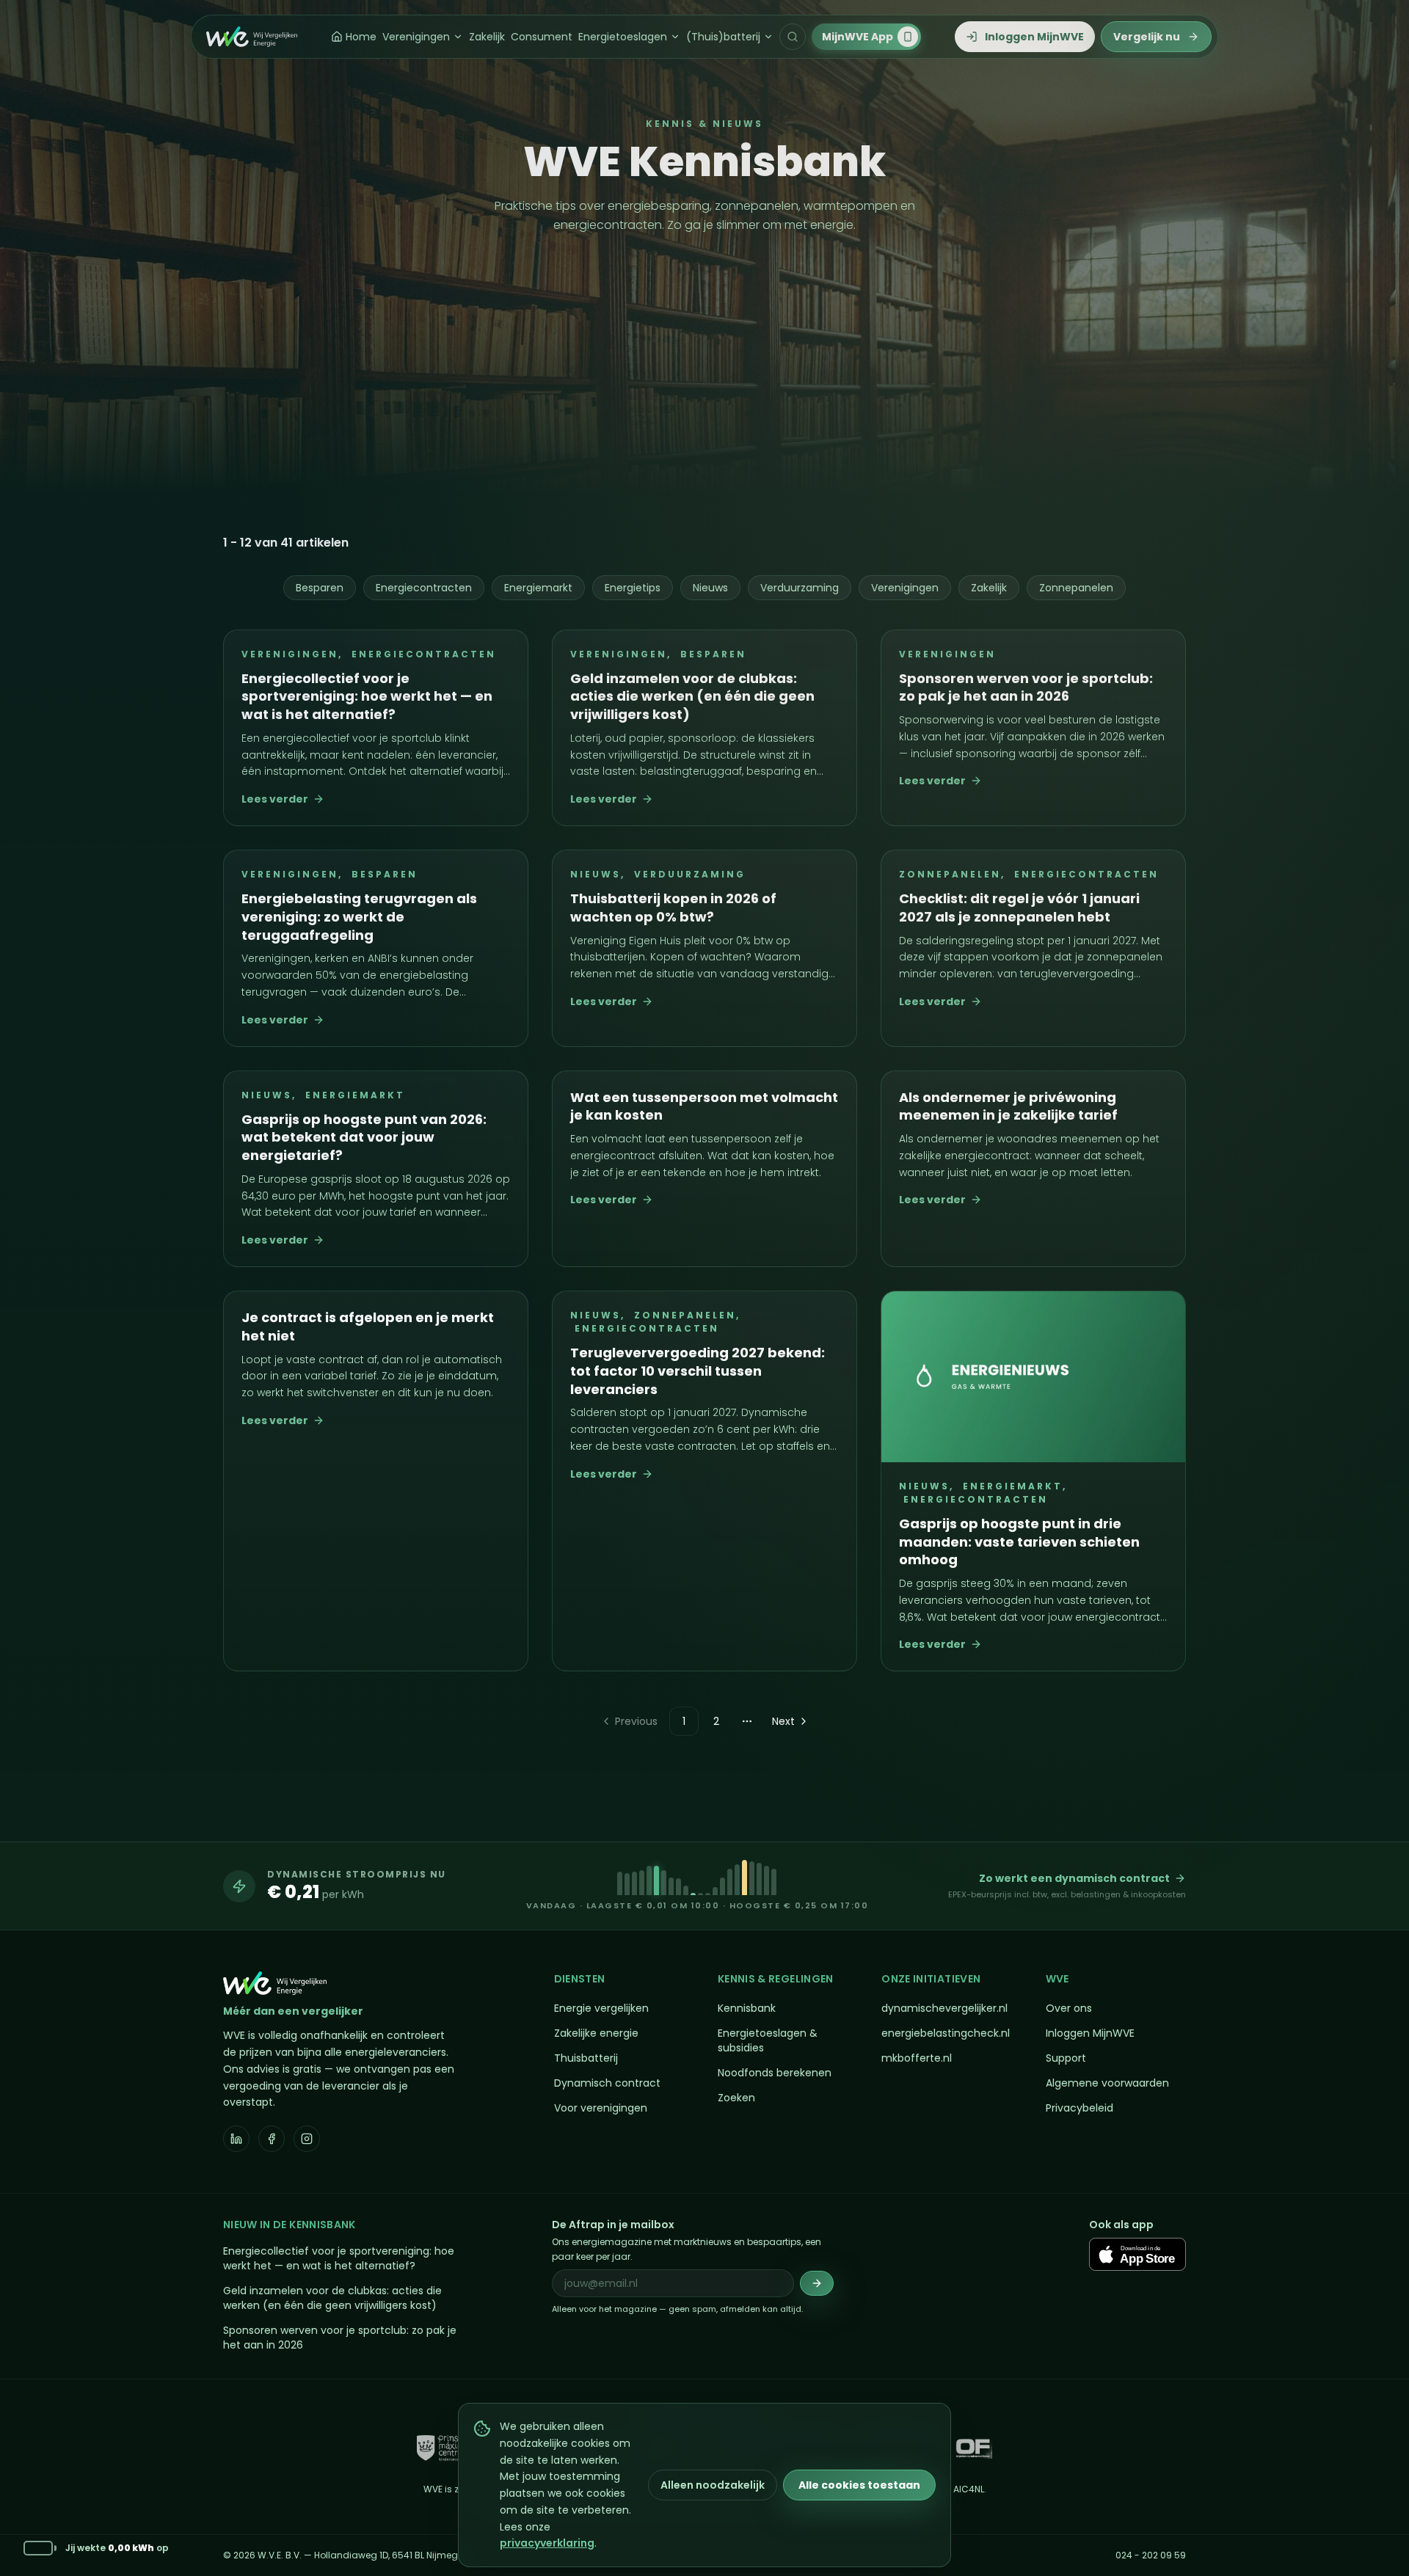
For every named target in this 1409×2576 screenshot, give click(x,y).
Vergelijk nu (1147, 37)
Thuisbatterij (586, 2058)
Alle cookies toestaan (859, 2485)
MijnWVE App (858, 37)
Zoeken (736, 2098)
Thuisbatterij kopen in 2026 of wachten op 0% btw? (673, 908)
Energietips (633, 588)
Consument (542, 37)
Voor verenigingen (601, 2108)
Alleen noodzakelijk (713, 2485)
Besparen (320, 588)
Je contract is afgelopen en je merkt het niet (368, 1327)
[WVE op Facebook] (272, 2139)
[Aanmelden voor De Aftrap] (817, 2283)
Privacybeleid (1079, 2108)
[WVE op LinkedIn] (236, 2139)
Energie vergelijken (601, 2008)
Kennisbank (747, 2008)
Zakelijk (487, 37)
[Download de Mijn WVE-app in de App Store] (1137, 2254)
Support (1066, 2058)
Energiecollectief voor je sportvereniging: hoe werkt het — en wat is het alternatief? (367, 697)
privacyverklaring (547, 2543)
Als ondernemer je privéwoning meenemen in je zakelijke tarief (1008, 1106)
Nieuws (710, 588)
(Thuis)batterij (723, 37)
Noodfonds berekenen (775, 2073)
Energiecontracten (424, 588)
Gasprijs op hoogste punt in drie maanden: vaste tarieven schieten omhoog (1019, 1542)
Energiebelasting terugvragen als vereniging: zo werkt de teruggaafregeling (359, 917)
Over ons (1069, 2008)
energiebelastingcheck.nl (946, 2033)
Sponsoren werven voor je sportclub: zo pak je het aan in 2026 (1026, 687)
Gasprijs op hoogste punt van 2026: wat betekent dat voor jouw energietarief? (364, 1138)
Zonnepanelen (1076, 588)
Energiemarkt (538, 588)
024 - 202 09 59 (1151, 2555)
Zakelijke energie (596, 2033)
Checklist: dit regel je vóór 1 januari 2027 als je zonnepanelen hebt (1019, 908)
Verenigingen (416, 37)
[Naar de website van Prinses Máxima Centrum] (443, 2448)
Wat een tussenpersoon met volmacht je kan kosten (704, 1106)
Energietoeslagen (623, 37)
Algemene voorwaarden (1107, 2083)
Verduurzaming (800, 588)
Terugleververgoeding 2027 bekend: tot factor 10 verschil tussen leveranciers (698, 1371)
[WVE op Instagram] (307, 2139)
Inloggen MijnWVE (1090, 2033)
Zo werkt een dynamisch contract (1074, 1878)
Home (361, 37)
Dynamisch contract (607, 2083)
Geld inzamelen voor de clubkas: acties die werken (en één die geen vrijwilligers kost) (692, 697)
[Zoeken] (793, 37)
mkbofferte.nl (917, 2058)
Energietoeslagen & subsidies (768, 2040)
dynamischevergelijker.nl (944, 2008)
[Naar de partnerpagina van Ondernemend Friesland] (974, 2448)
